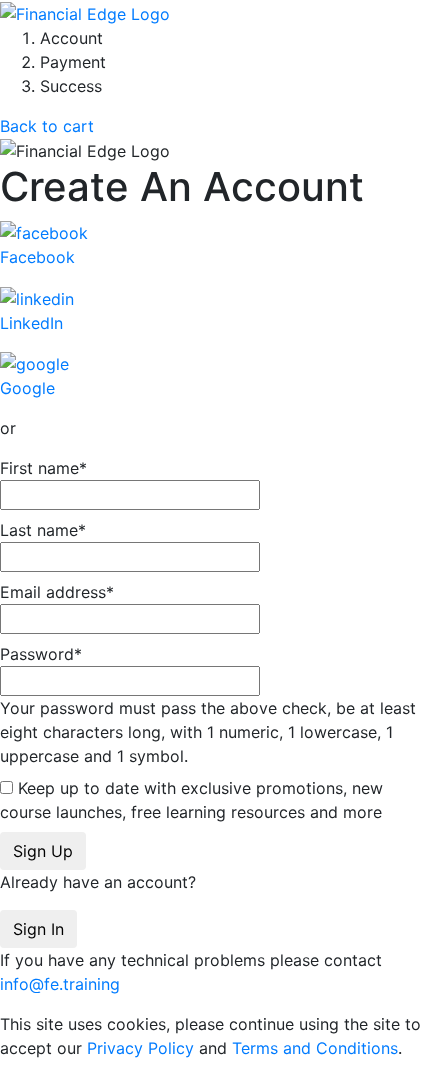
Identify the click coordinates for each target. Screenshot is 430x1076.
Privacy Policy (140, 1048)
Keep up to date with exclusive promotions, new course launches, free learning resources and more (191, 800)
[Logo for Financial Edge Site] (85, 12)
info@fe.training (60, 984)
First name (43, 468)
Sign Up (43, 851)
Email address (57, 592)
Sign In (38, 929)
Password (208, 705)
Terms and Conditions (315, 1048)
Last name (43, 530)
